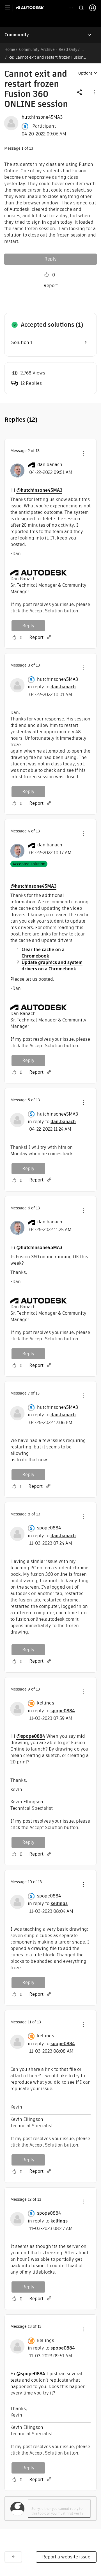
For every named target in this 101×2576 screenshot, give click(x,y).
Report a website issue (66, 2557)
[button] (94, 92)
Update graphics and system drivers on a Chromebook (52, 966)
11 (29, 2022)
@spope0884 (31, 1736)
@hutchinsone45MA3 (39, 490)
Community (17, 35)
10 (30, 1882)
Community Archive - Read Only (48, 49)
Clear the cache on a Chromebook (43, 953)
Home (10, 49)
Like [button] (47, 275)
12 (30, 2199)
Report (51, 286)
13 (30, 2326)
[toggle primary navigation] (11, 8)
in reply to (52, 687)
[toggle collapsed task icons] (71, 8)
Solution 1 (22, 342)
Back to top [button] (13, 2557)
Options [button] (85, 73)
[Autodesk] (30, 8)
